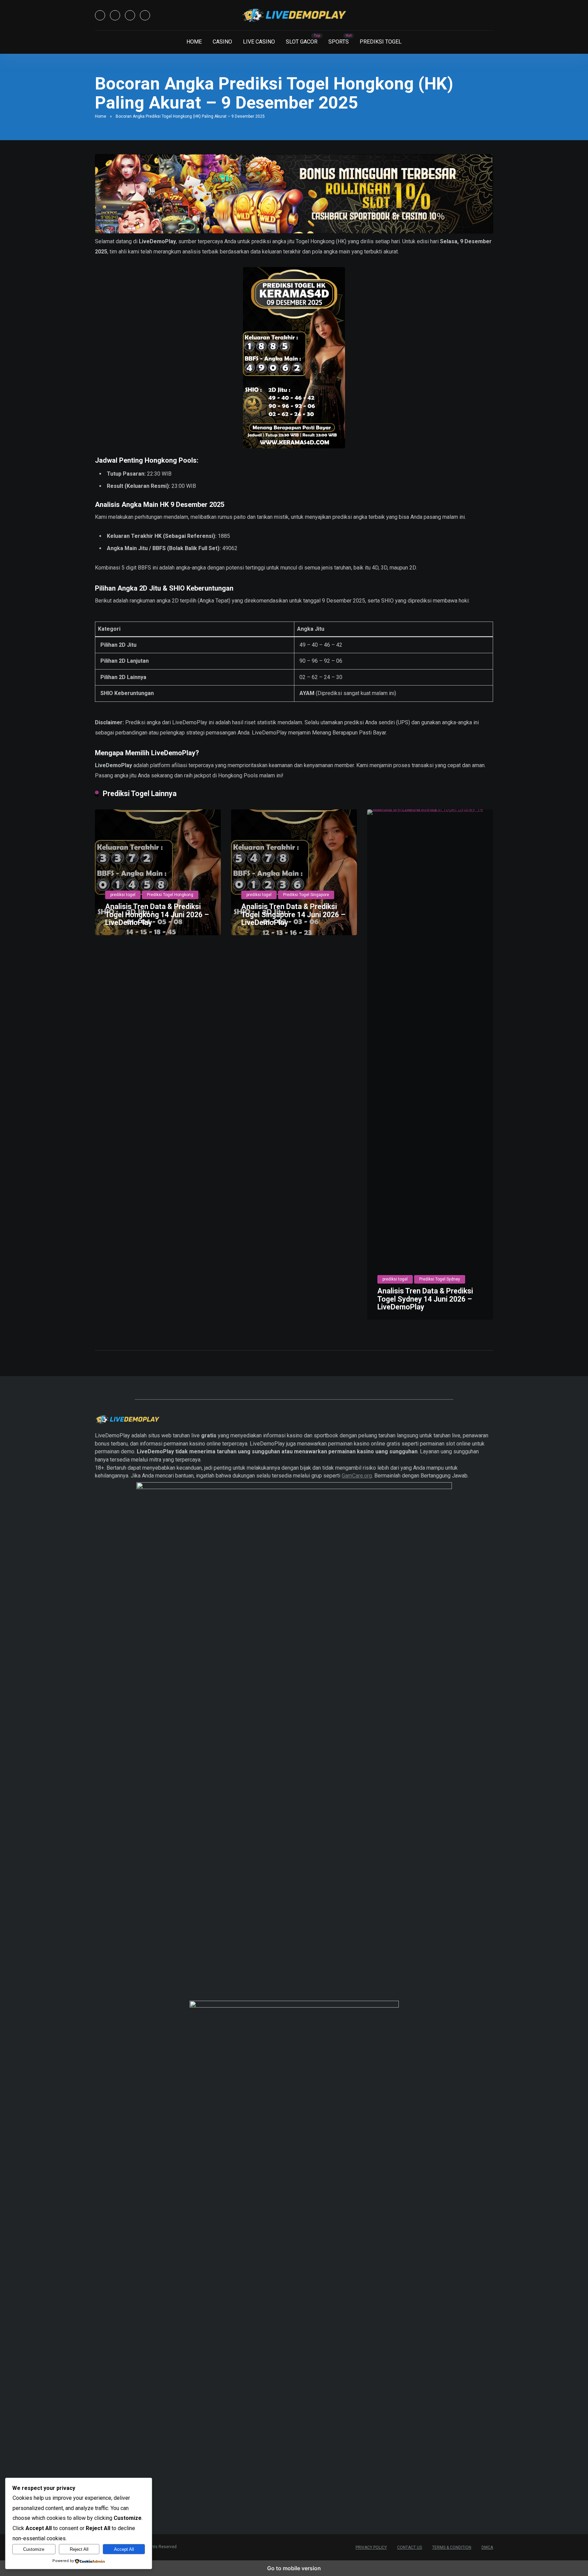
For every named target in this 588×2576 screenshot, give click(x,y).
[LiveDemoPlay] (294, 15)
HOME (194, 42)
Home (101, 116)
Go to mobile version (294, 2568)
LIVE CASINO (259, 42)
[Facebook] (100, 15)
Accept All (124, 2549)
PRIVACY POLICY (371, 2547)
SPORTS (339, 42)
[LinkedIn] (130, 15)
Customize (34, 2549)
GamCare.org (357, 1476)
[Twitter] (115, 15)
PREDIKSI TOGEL (381, 42)
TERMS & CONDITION (452, 2547)
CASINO (222, 42)
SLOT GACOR (302, 42)
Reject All (79, 2549)
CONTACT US (410, 2547)
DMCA (487, 2547)
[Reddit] (145, 15)
